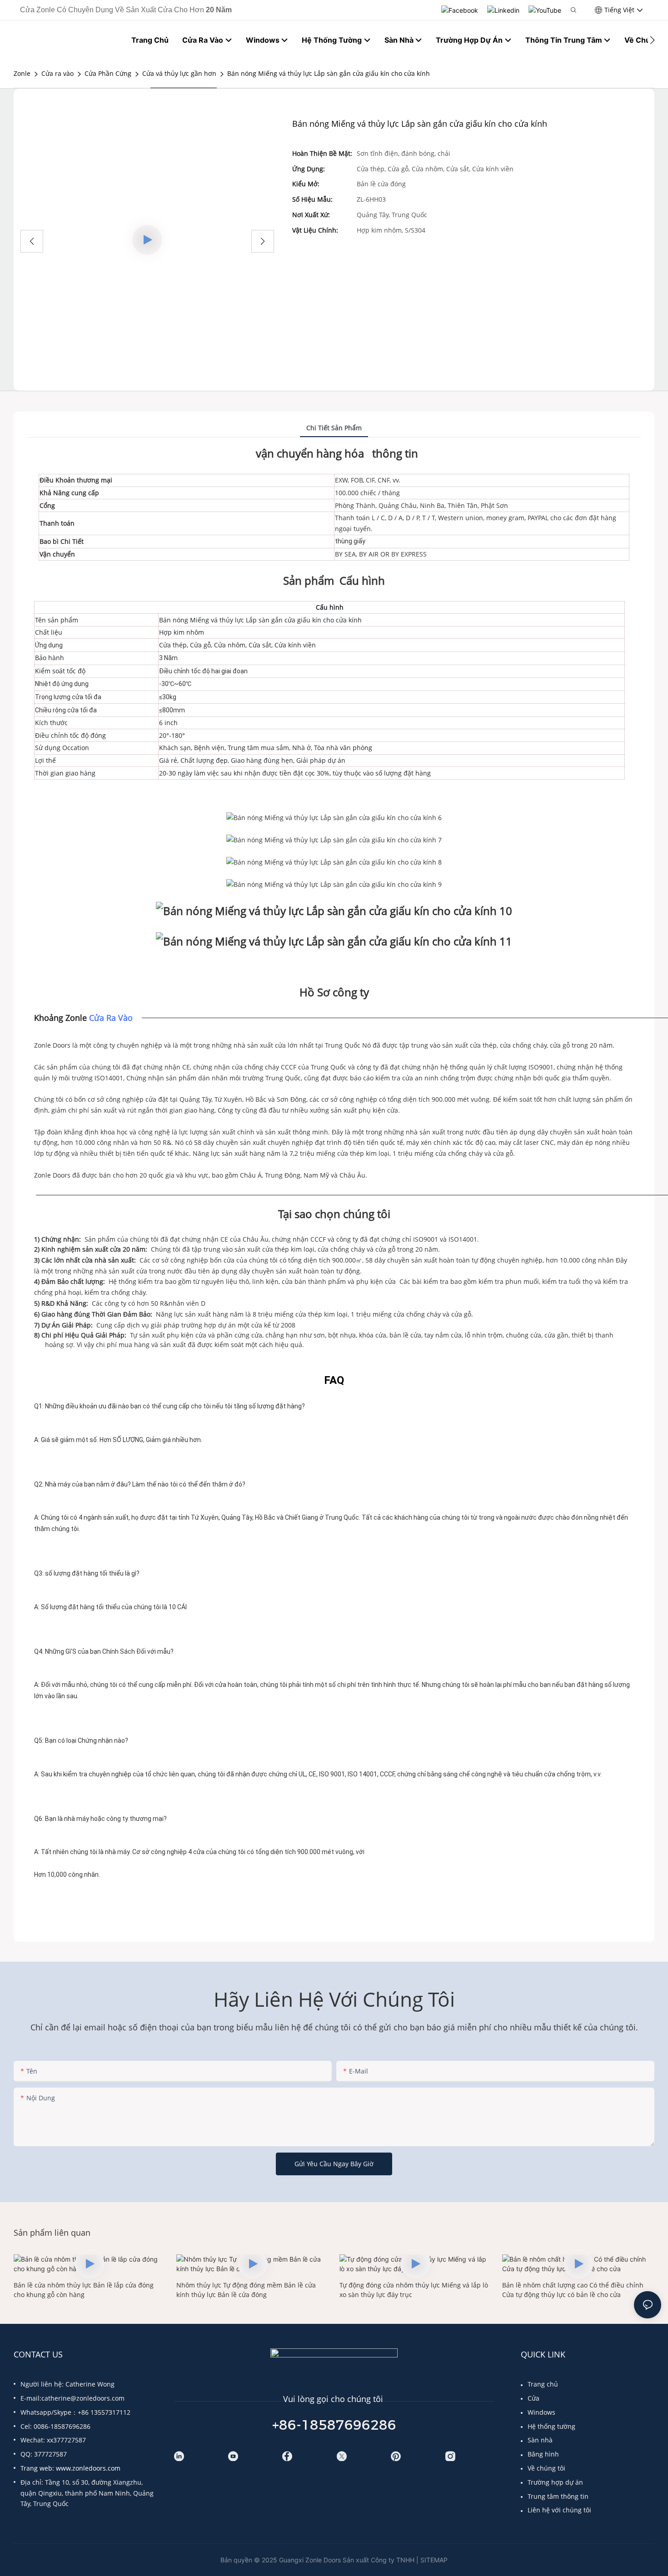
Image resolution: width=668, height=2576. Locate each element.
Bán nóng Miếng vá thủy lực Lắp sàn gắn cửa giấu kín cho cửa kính (329, 73)
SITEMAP (434, 2560)
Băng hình (543, 2454)
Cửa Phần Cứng (108, 73)
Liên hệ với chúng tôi (559, 2510)
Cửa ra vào (57, 73)
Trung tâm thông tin (558, 2496)
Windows (541, 2412)
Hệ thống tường (551, 2426)
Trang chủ (543, 2384)
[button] (652, 40)
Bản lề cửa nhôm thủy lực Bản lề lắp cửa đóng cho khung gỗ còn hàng (84, 2290)
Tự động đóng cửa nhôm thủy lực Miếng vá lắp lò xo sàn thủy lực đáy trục (414, 2290)
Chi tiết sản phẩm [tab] (334, 428)
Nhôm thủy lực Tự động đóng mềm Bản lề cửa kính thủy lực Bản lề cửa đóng (246, 2290)
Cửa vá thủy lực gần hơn (179, 73)
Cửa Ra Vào (111, 1018)
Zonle (22, 73)
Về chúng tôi (546, 2468)
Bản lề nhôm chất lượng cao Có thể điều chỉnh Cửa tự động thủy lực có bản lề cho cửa (573, 2290)
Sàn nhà (540, 2440)
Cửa (533, 2398)
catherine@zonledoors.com (83, 2398)
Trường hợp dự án (555, 2482)
